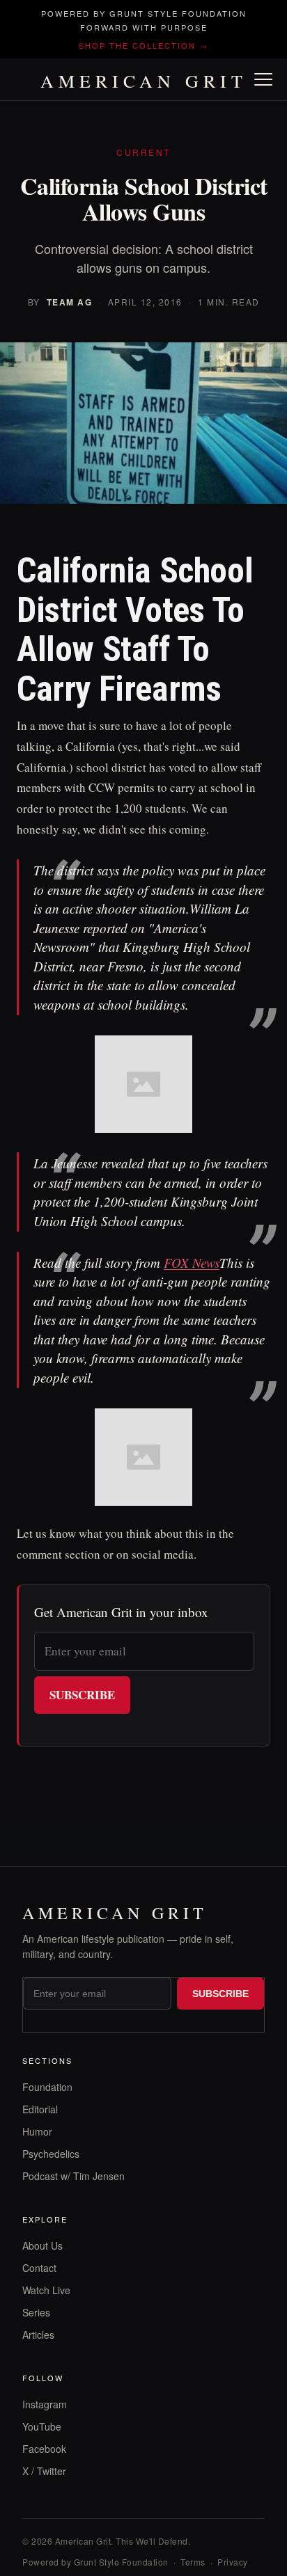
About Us (42, 2245)
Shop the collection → (143, 45)
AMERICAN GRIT (144, 81)
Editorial (40, 2109)
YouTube (42, 2426)
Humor (37, 2131)
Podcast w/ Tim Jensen (73, 2176)
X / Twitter (44, 2471)
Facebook (44, 2449)
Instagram (45, 2404)
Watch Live (46, 2290)
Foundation (47, 2087)
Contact (39, 2268)
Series (36, 2312)
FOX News (192, 1263)
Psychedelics (51, 2154)
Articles (38, 2335)
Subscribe (82, 1695)
